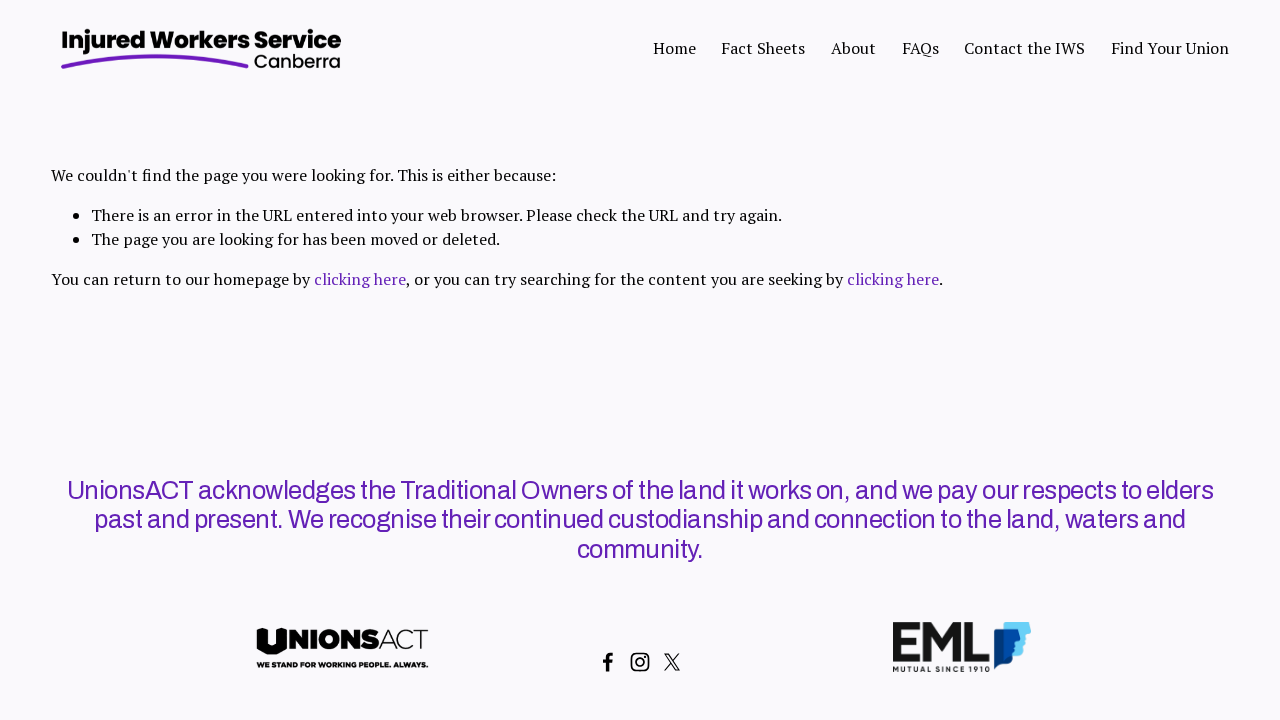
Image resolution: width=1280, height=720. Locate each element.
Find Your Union (1170, 48)
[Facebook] (608, 662)
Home (674, 48)
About (853, 48)
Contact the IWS (1024, 48)
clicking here (360, 279)
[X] (672, 662)
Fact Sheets (763, 48)
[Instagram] (640, 662)
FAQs (920, 48)
